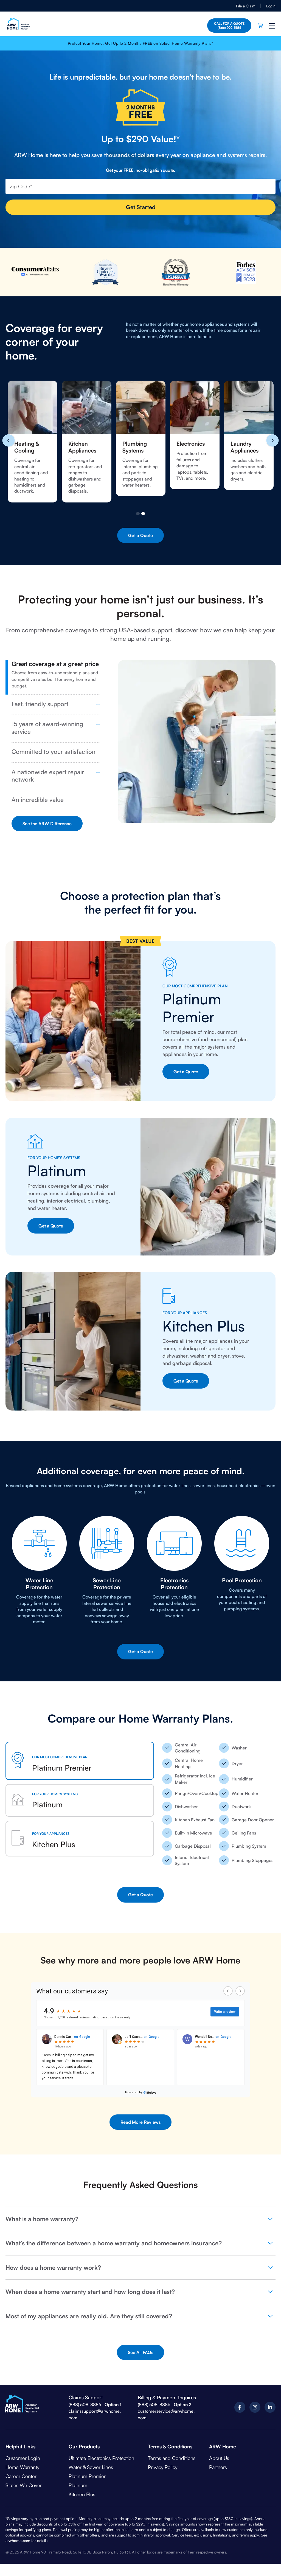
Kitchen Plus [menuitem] (82, 2494)
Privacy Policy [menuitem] (163, 2467)
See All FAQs (140, 2352)
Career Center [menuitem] (21, 2476)
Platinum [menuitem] (78, 2485)
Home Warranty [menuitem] (22, 2467)
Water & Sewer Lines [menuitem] (91, 2467)
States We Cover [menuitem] (24, 2485)
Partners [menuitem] (218, 2467)
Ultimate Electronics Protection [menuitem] (101, 2458)
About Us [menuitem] (219, 2458)
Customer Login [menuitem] (23, 2458)
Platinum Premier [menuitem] (87, 2476)
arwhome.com (18, 2540)
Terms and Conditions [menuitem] (172, 2458)
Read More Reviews (140, 2122)
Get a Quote (140, 535)
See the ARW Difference (47, 824)
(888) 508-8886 (85, 2404)
